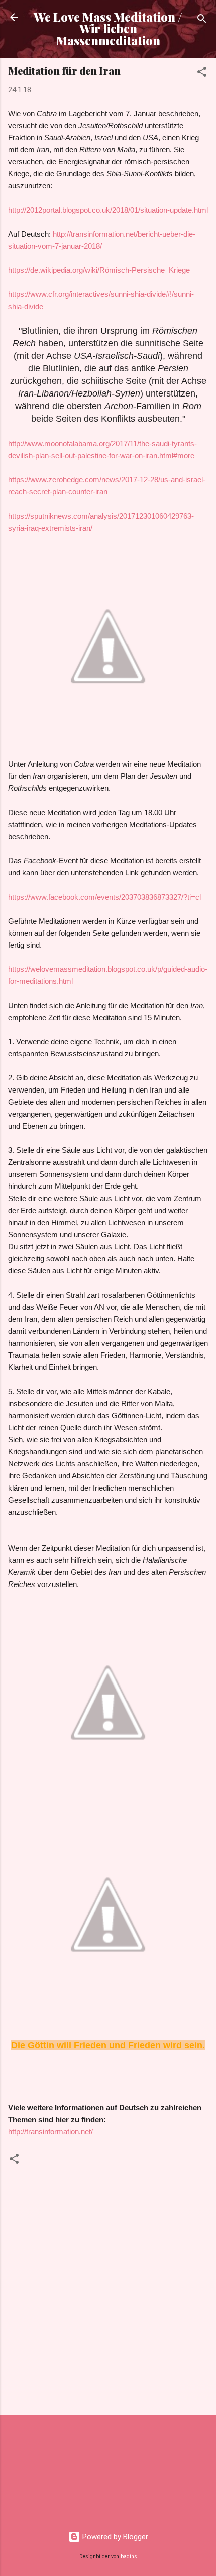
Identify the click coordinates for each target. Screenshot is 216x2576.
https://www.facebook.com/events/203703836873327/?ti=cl (104, 897)
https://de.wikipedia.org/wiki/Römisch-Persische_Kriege (99, 270)
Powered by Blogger (114, 2537)
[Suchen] (202, 20)
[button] (202, 74)
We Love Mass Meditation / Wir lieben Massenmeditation (108, 29)
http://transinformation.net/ (50, 2132)
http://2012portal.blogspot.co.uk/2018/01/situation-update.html (108, 210)
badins (129, 2557)
